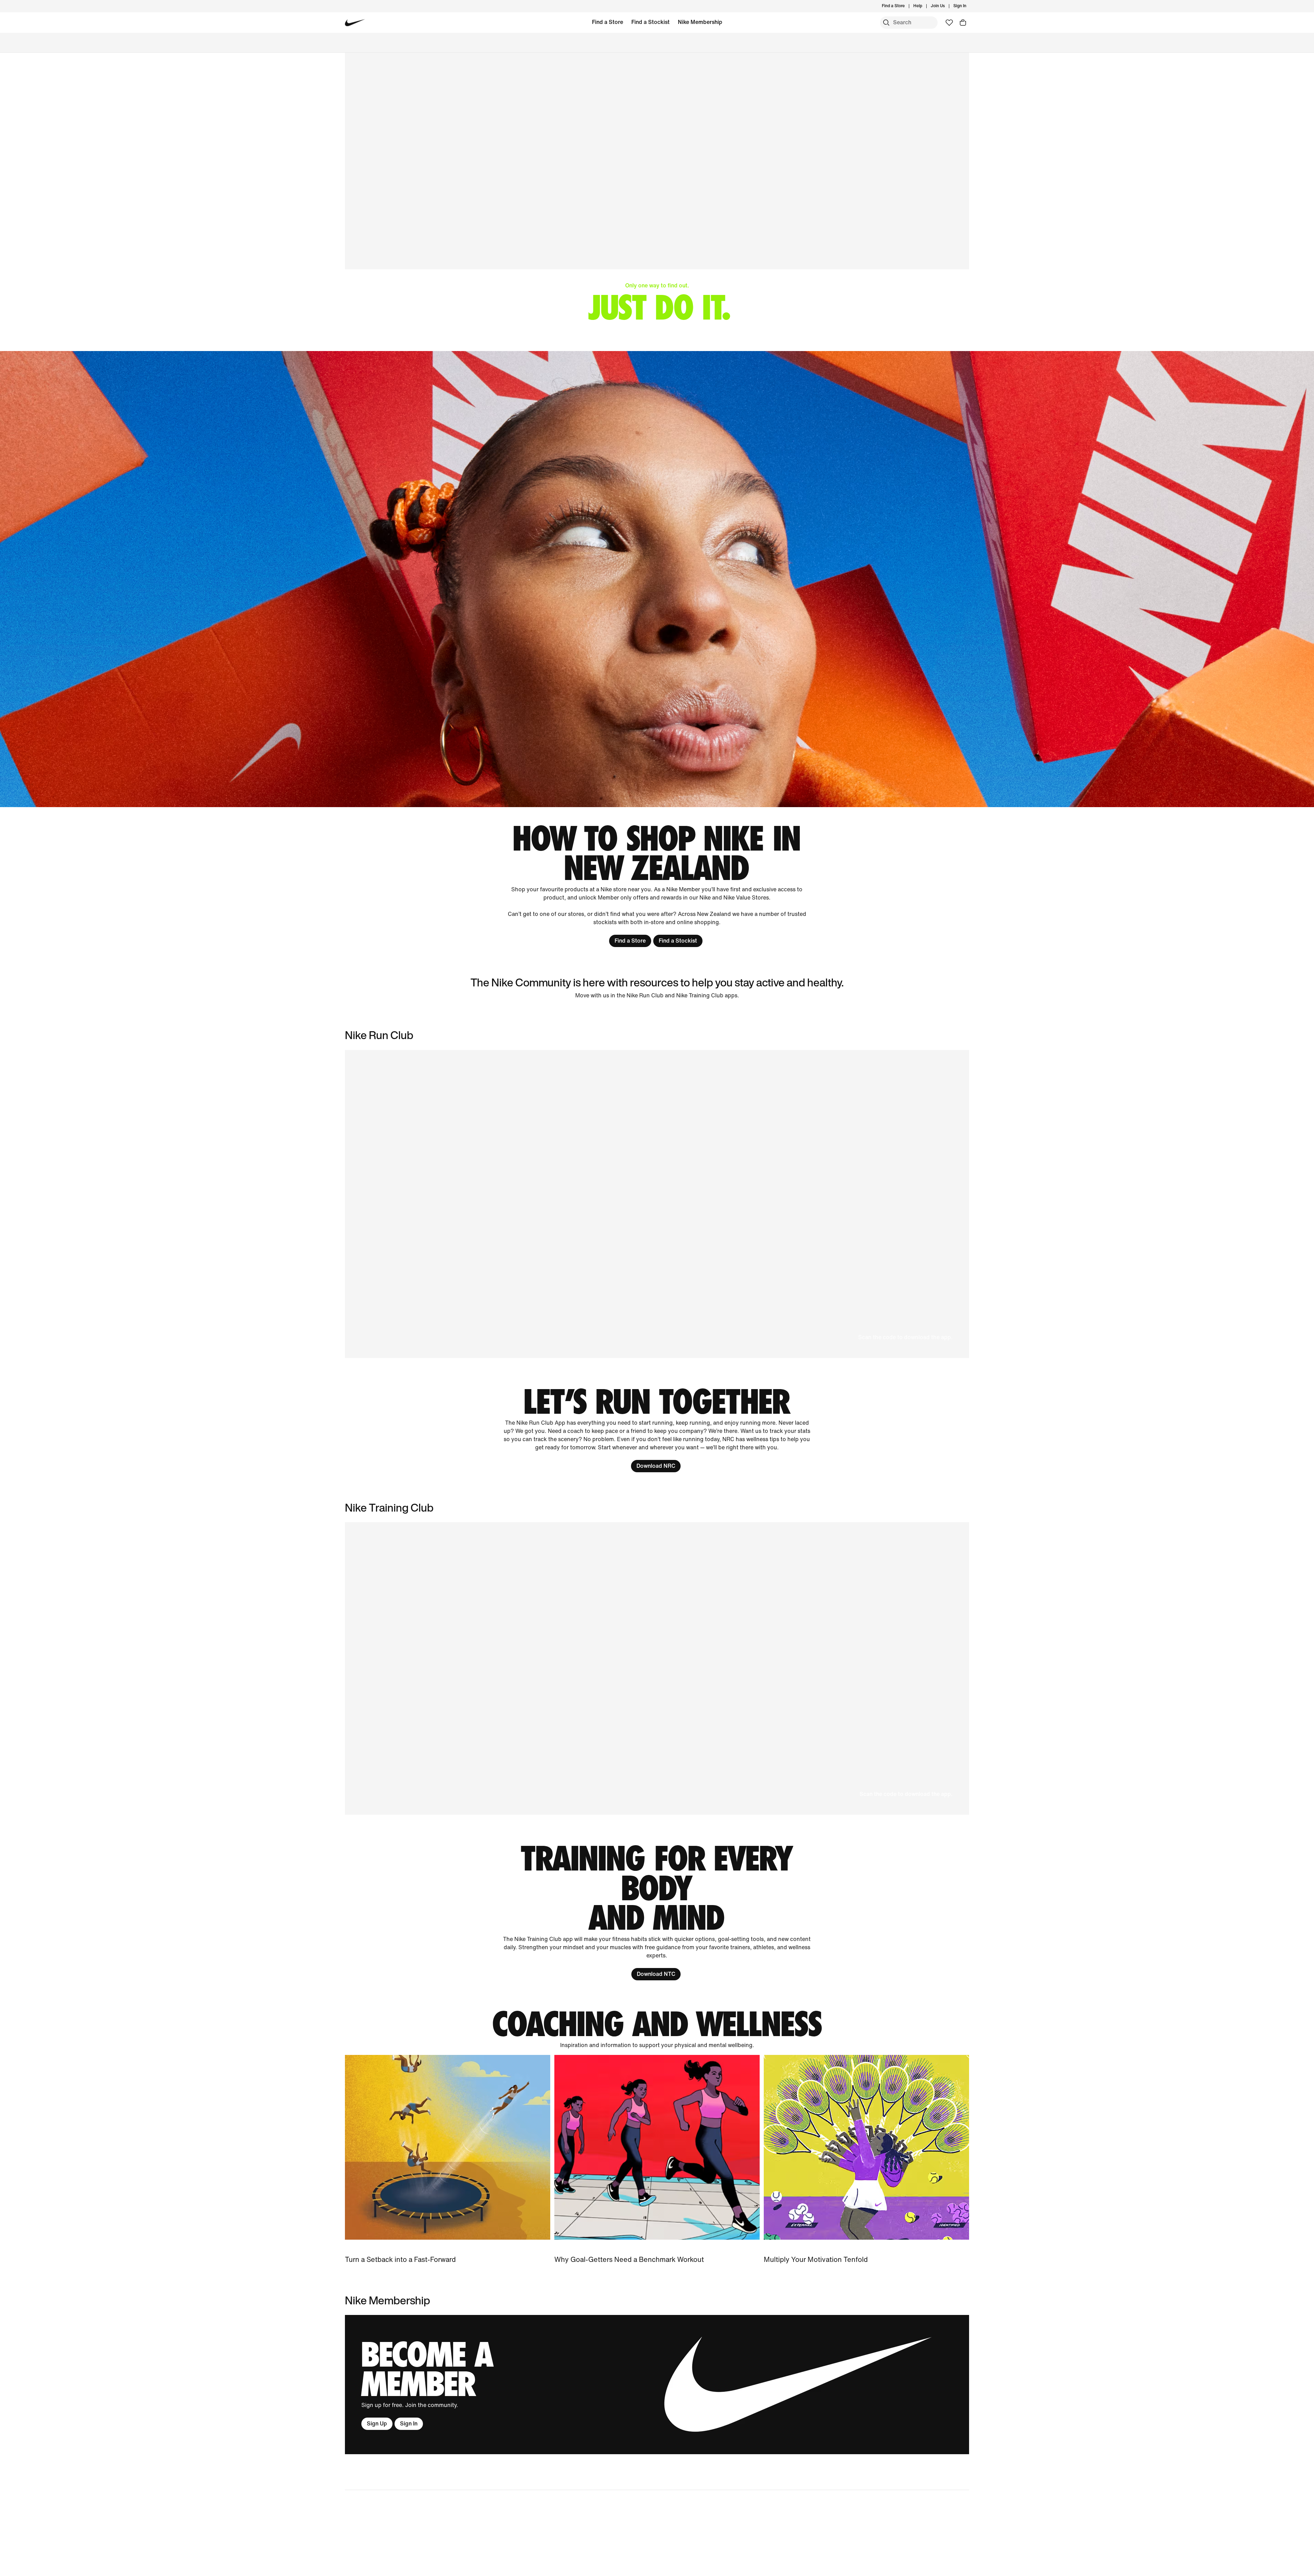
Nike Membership (700, 22)
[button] (657, 1204)
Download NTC (656, 1974)
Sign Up (377, 2424)
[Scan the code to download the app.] (657, 1668)
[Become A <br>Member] (657, 2385)
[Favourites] (949, 23)
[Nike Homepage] (355, 23)
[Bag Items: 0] (963, 23)
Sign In (409, 2424)
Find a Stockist (650, 22)
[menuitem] (924, 6)
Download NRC (656, 1466)
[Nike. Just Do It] (657, 579)
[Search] (886, 23)
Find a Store (608, 22)
